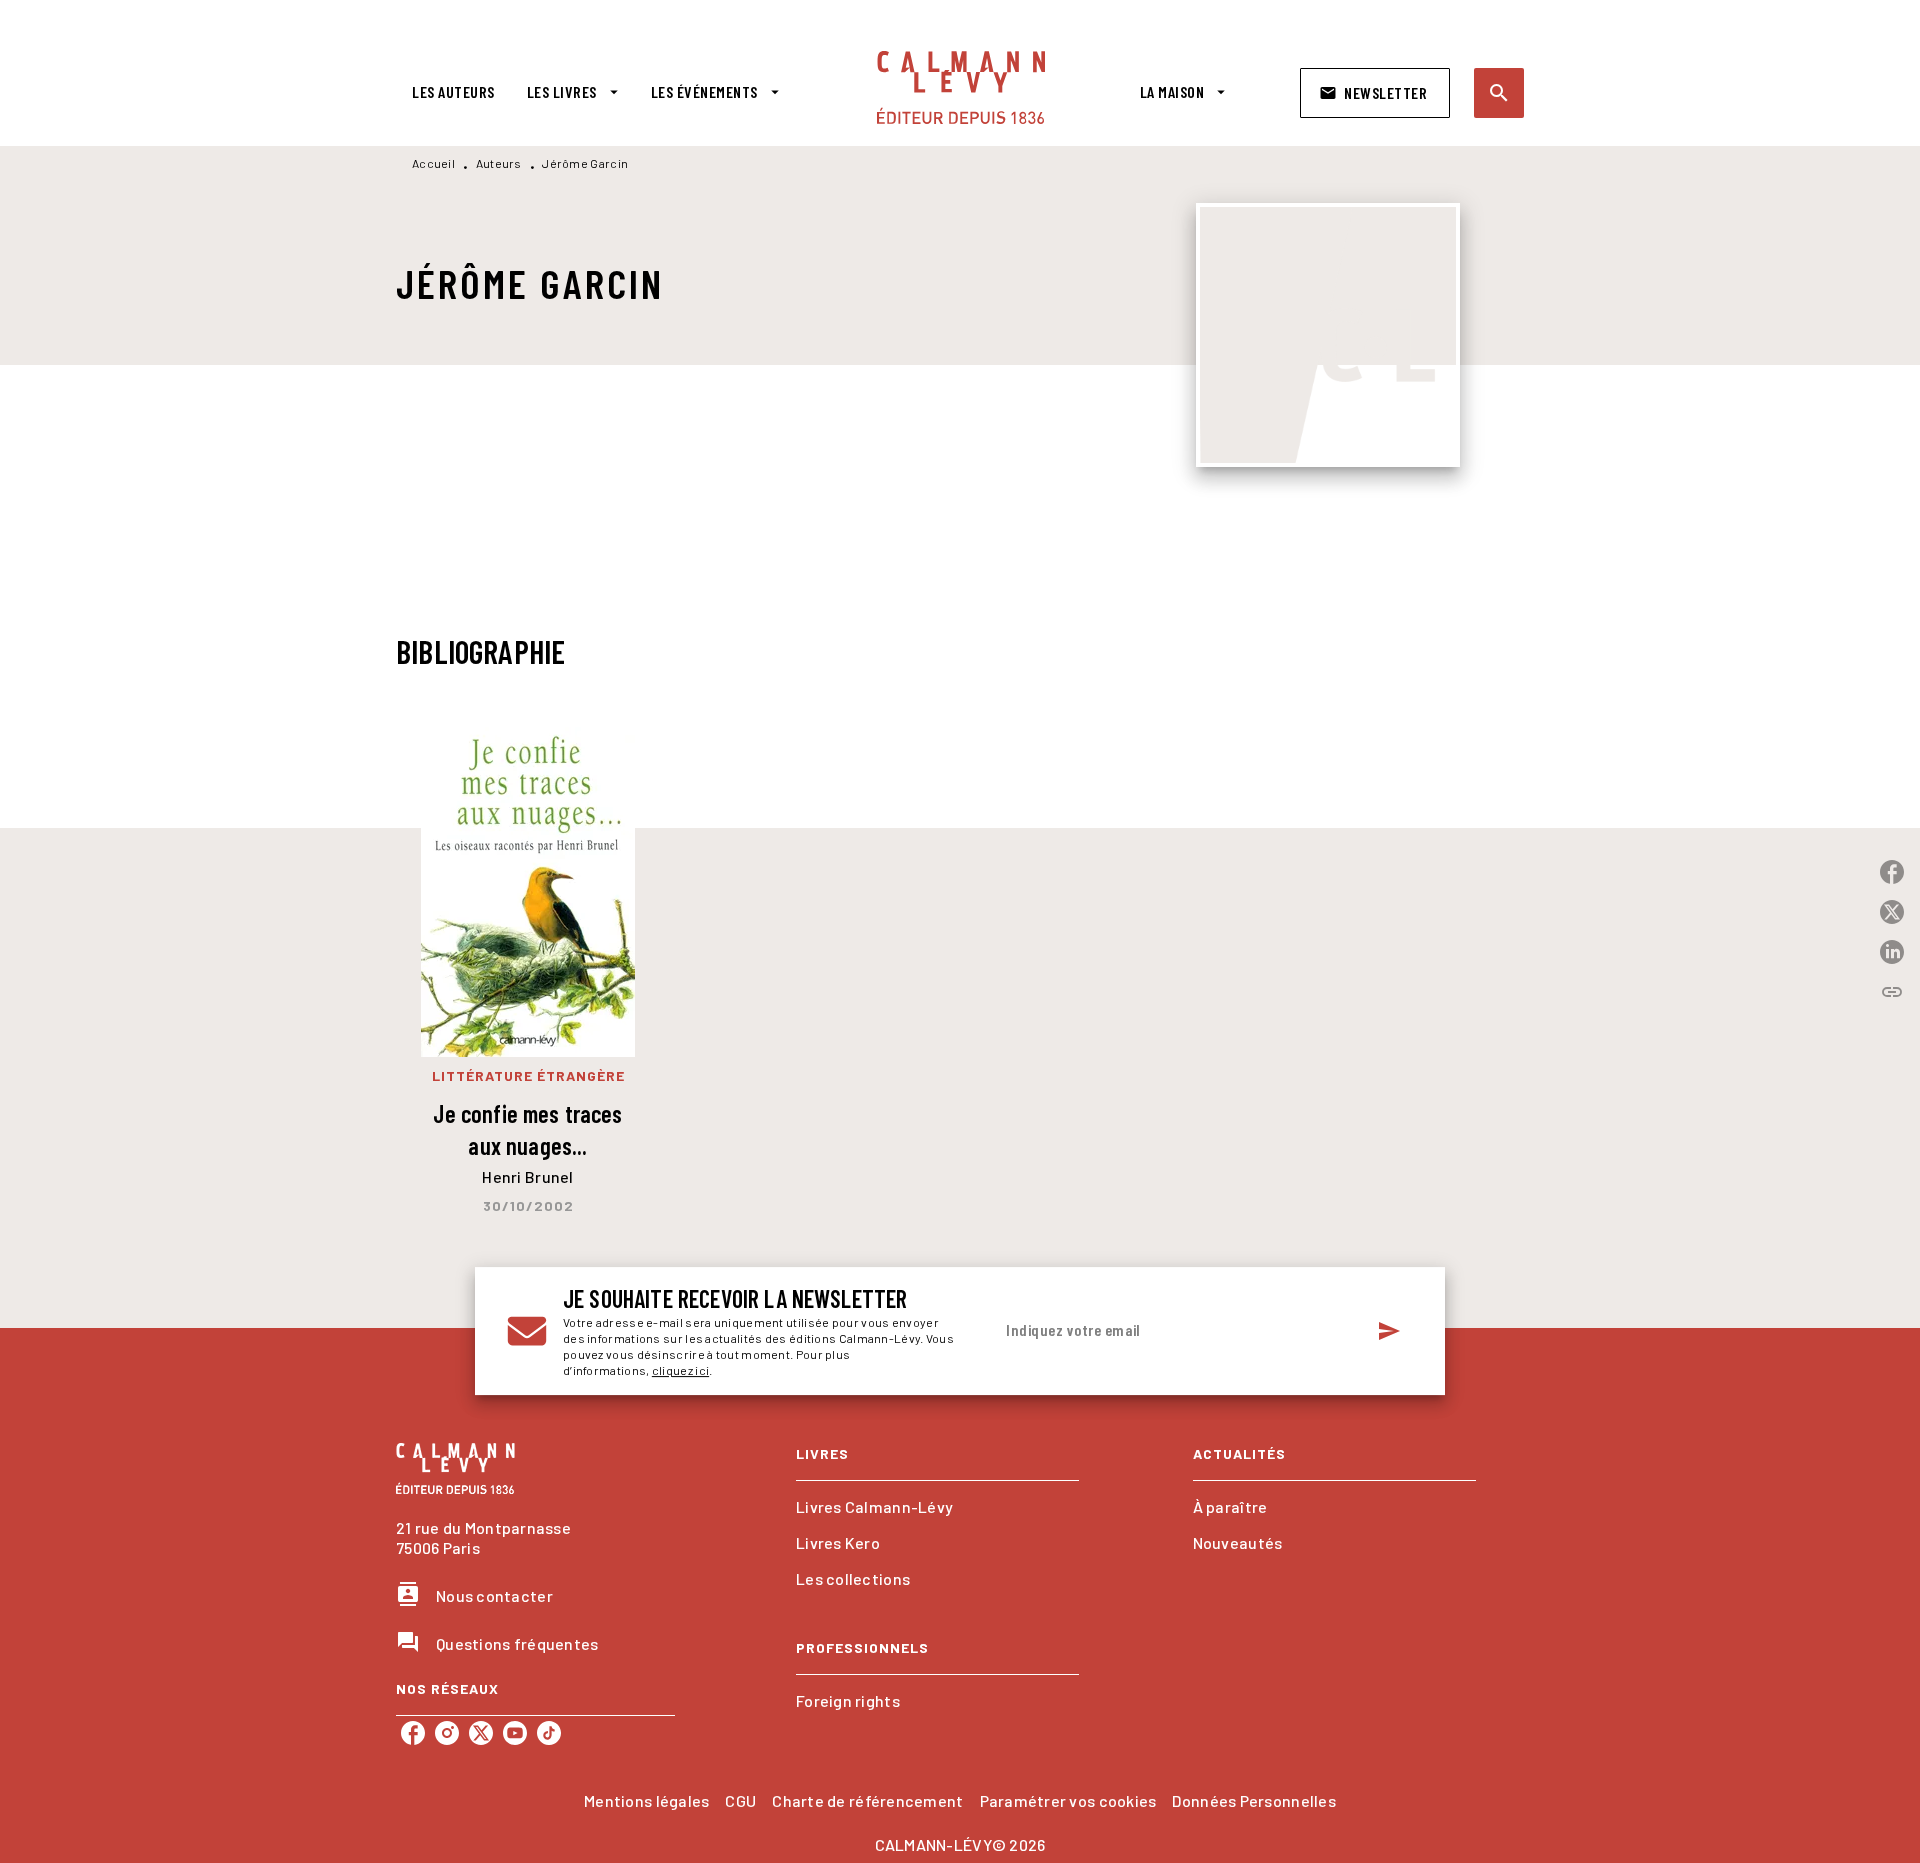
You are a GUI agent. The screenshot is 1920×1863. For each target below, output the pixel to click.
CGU (740, 1800)
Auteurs (499, 163)
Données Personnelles (1253, 1800)
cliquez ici (680, 1370)
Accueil (433, 163)
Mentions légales (646, 1800)
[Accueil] (961, 87)
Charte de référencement (867, 1800)
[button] (1375, 93)
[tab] (453, 92)
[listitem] (413, 1733)
